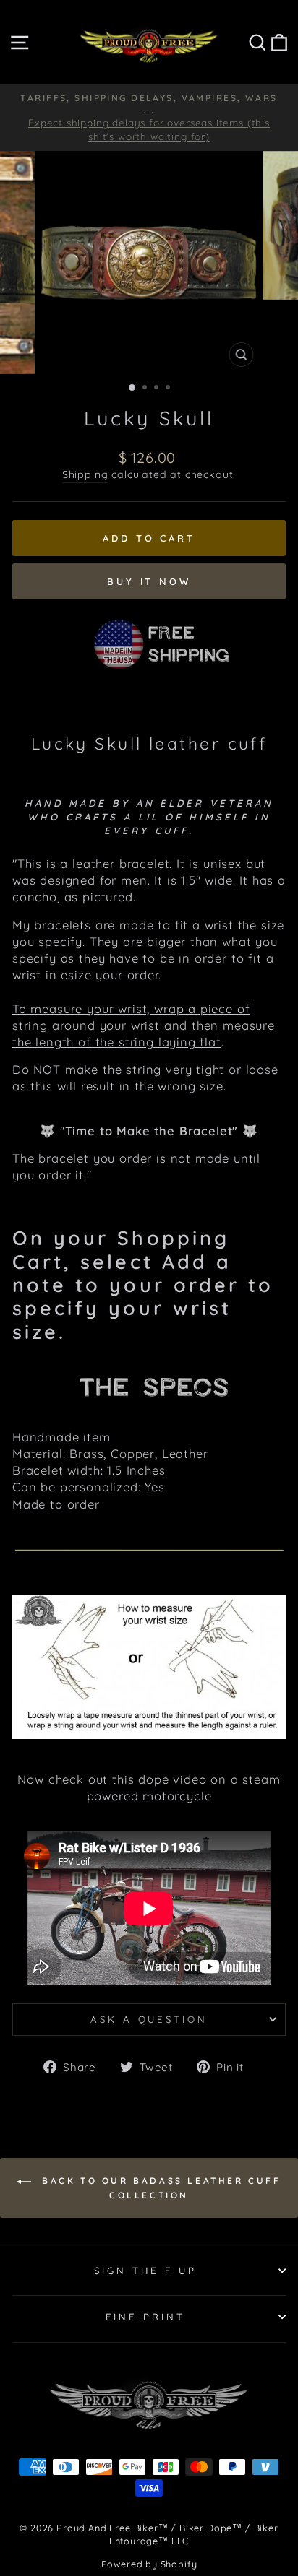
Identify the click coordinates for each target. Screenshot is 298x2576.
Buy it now (149, 581)
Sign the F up (146, 2271)
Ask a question (149, 2019)
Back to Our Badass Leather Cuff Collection (159, 2188)
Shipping (85, 474)
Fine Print (145, 2317)
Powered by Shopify (149, 2564)
